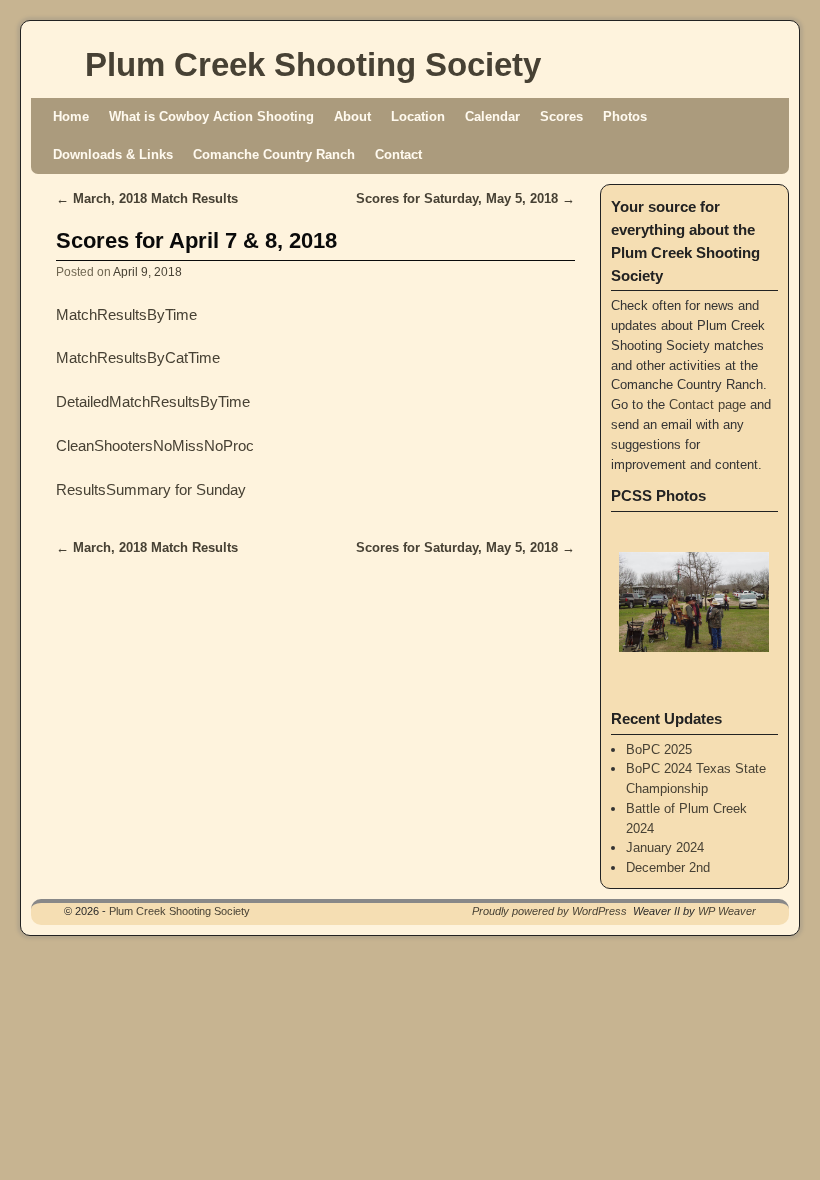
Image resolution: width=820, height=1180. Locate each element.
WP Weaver (727, 911)
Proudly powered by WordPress (549, 911)
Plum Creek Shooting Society (313, 64)
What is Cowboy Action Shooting (211, 116)
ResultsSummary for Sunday (151, 490)
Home (71, 116)
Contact (398, 154)
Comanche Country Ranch (274, 154)
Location (418, 116)
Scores (561, 116)
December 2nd (668, 867)
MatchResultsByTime (126, 315)
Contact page (707, 404)
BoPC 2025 (659, 749)
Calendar (492, 116)
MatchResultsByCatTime (138, 358)
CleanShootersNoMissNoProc (155, 446)
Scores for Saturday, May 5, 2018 (465, 198)
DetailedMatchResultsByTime (153, 402)
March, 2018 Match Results (147, 198)
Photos (625, 116)
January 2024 (665, 847)
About (352, 116)
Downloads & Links (113, 154)
